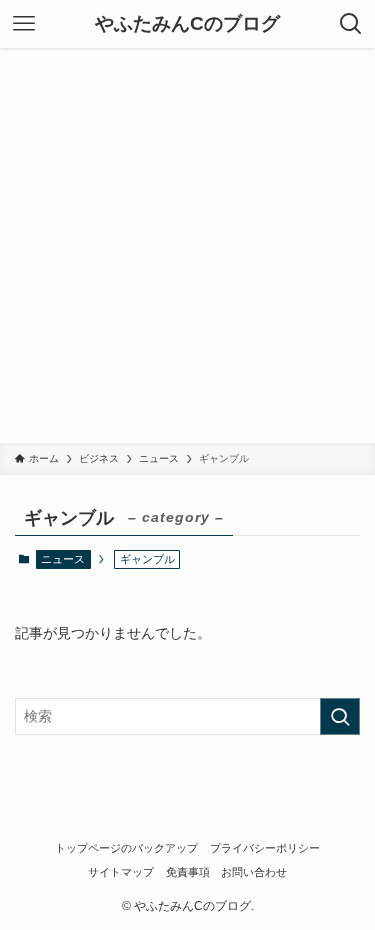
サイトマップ (121, 872)
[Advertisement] (187, 245)
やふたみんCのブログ (187, 24)
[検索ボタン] (351, 24)
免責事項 (188, 872)
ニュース (63, 559)
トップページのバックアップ (126, 848)
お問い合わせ (254, 872)
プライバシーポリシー (265, 848)
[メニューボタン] (24, 24)
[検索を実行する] (340, 716)
